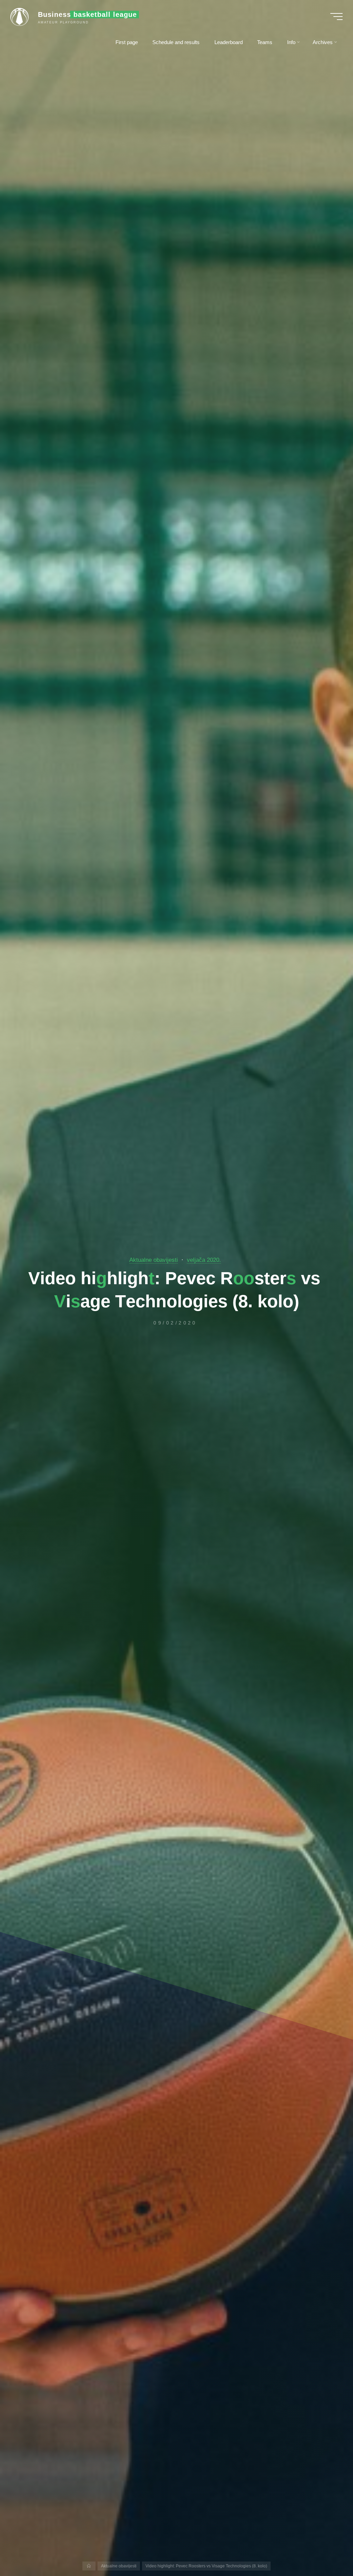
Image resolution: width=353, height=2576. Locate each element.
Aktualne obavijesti (154, 1260)
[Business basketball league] (22, 16)
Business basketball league (87, 14)
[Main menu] (336, 17)
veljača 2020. (204, 1260)
